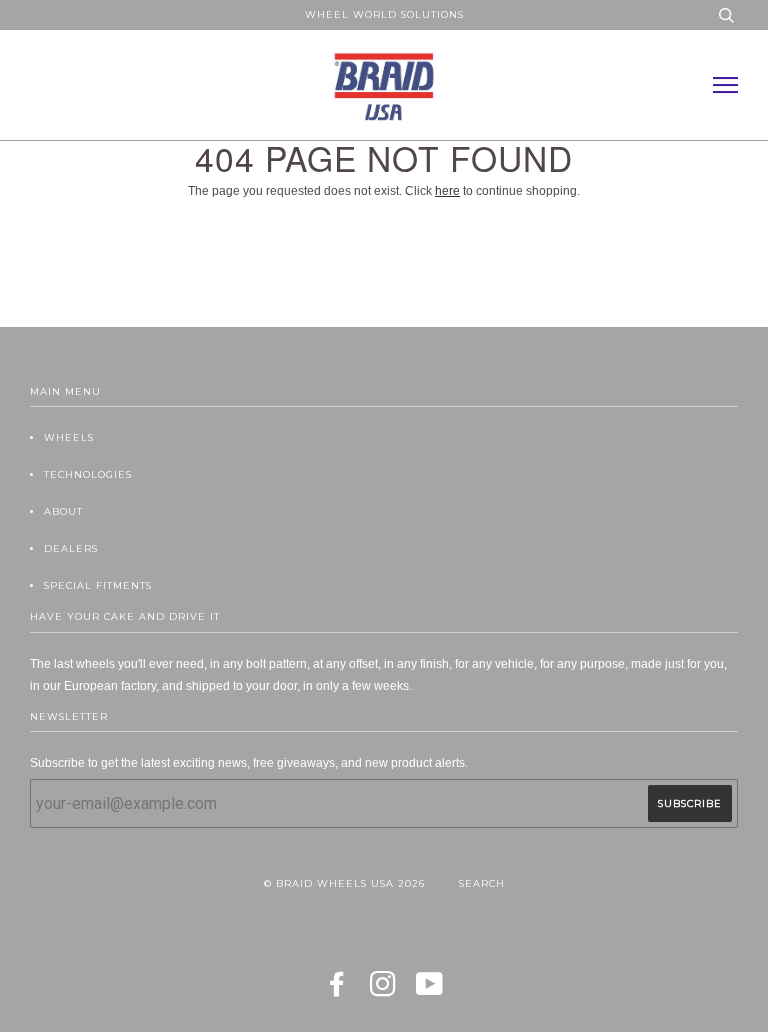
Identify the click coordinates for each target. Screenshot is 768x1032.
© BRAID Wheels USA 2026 (344, 883)
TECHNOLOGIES (88, 474)
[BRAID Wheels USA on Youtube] (430, 990)
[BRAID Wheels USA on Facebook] (337, 990)
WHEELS (69, 437)
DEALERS (71, 548)
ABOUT (63, 511)
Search (482, 883)
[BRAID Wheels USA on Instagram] (383, 990)
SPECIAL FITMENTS (98, 585)
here (447, 191)
